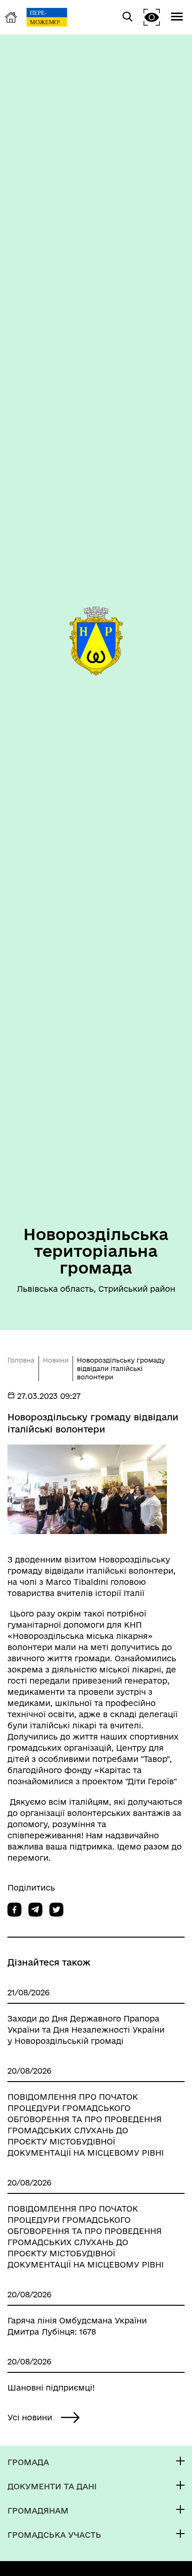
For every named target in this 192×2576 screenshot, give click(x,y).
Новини (56, 1360)
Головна (21, 1360)
